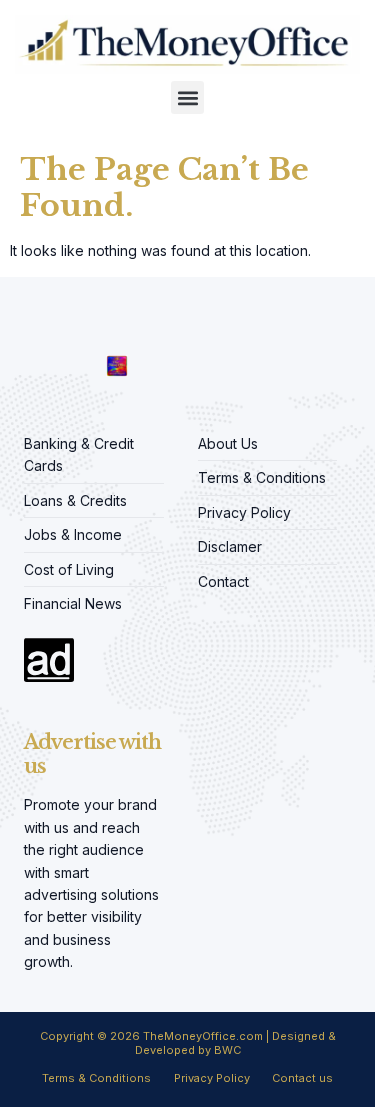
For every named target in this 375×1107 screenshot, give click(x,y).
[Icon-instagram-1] (90, 328)
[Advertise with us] (49, 660)
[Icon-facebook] (30, 328)
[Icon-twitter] (60, 328)
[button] (187, 97)
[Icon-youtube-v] (120, 328)
